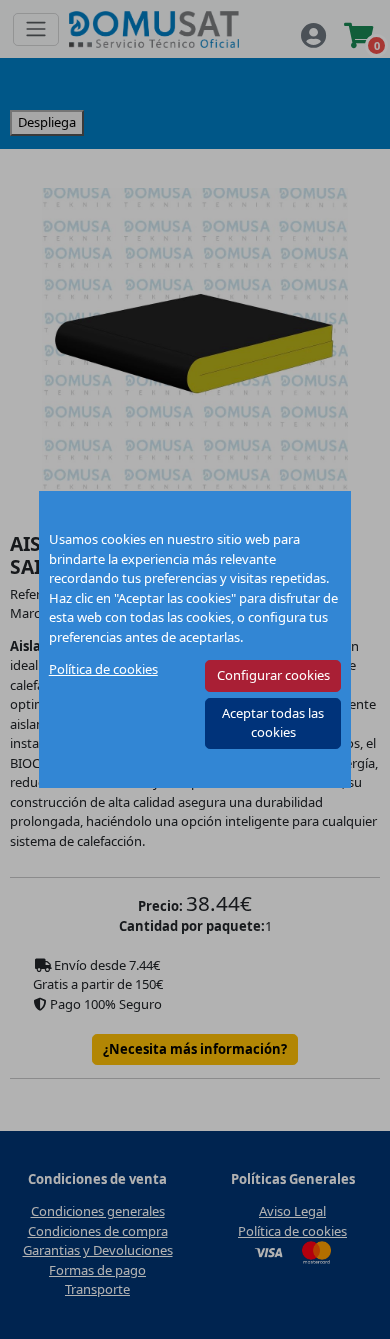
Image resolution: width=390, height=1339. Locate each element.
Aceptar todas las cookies (273, 723)
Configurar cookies (273, 675)
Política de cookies (103, 669)
